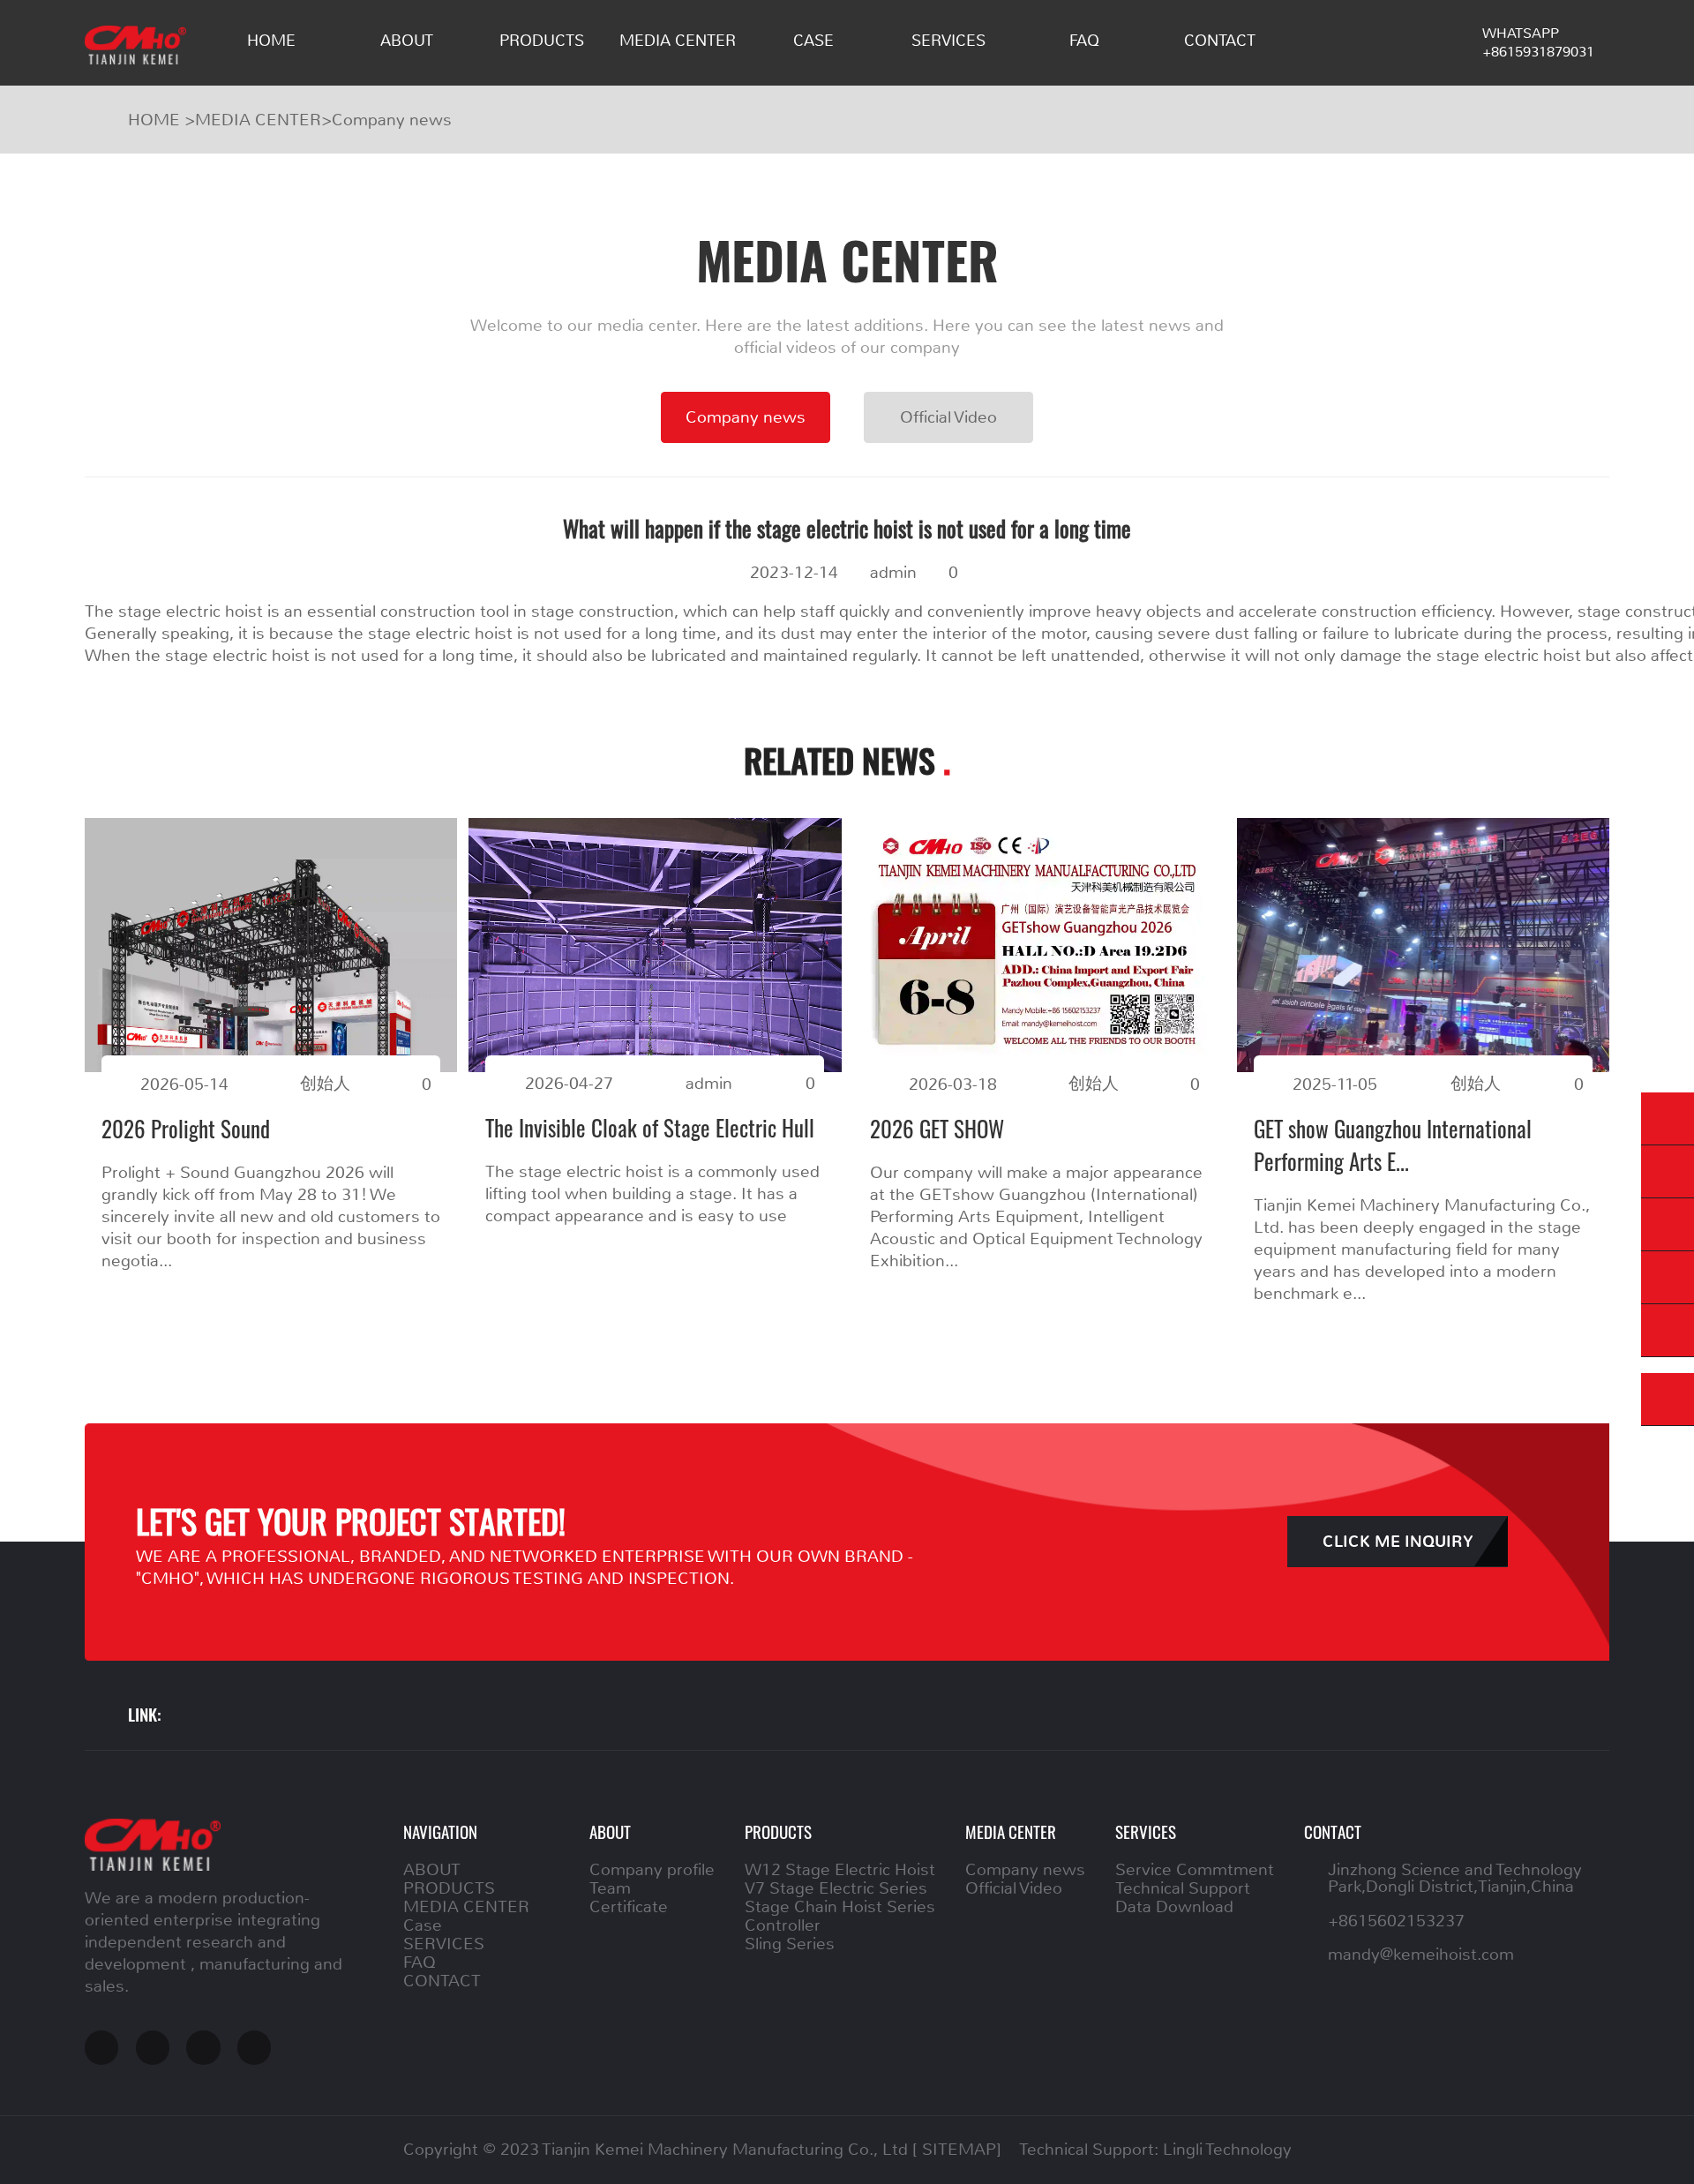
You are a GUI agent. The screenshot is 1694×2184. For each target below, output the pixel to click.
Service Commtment (1195, 1869)
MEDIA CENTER (678, 41)
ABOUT (407, 41)
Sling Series (790, 1944)
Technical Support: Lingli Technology (1155, 2149)
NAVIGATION (440, 1831)
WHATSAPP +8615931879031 (1538, 42)
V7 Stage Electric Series (836, 1888)
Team (610, 1888)
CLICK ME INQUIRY (1398, 1542)
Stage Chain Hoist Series (840, 1906)
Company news (392, 120)
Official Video (948, 417)
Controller (783, 1925)
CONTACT (1220, 41)
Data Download (1174, 1906)
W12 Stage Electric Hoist (840, 1869)
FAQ (1084, 41)
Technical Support (1183, 1888)
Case (813, 41)
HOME (271, 41)
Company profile (652, 1869)
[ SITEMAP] (957, 2149)
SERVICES (948, 41)
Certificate (629, 1906)
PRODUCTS (542, 41)
